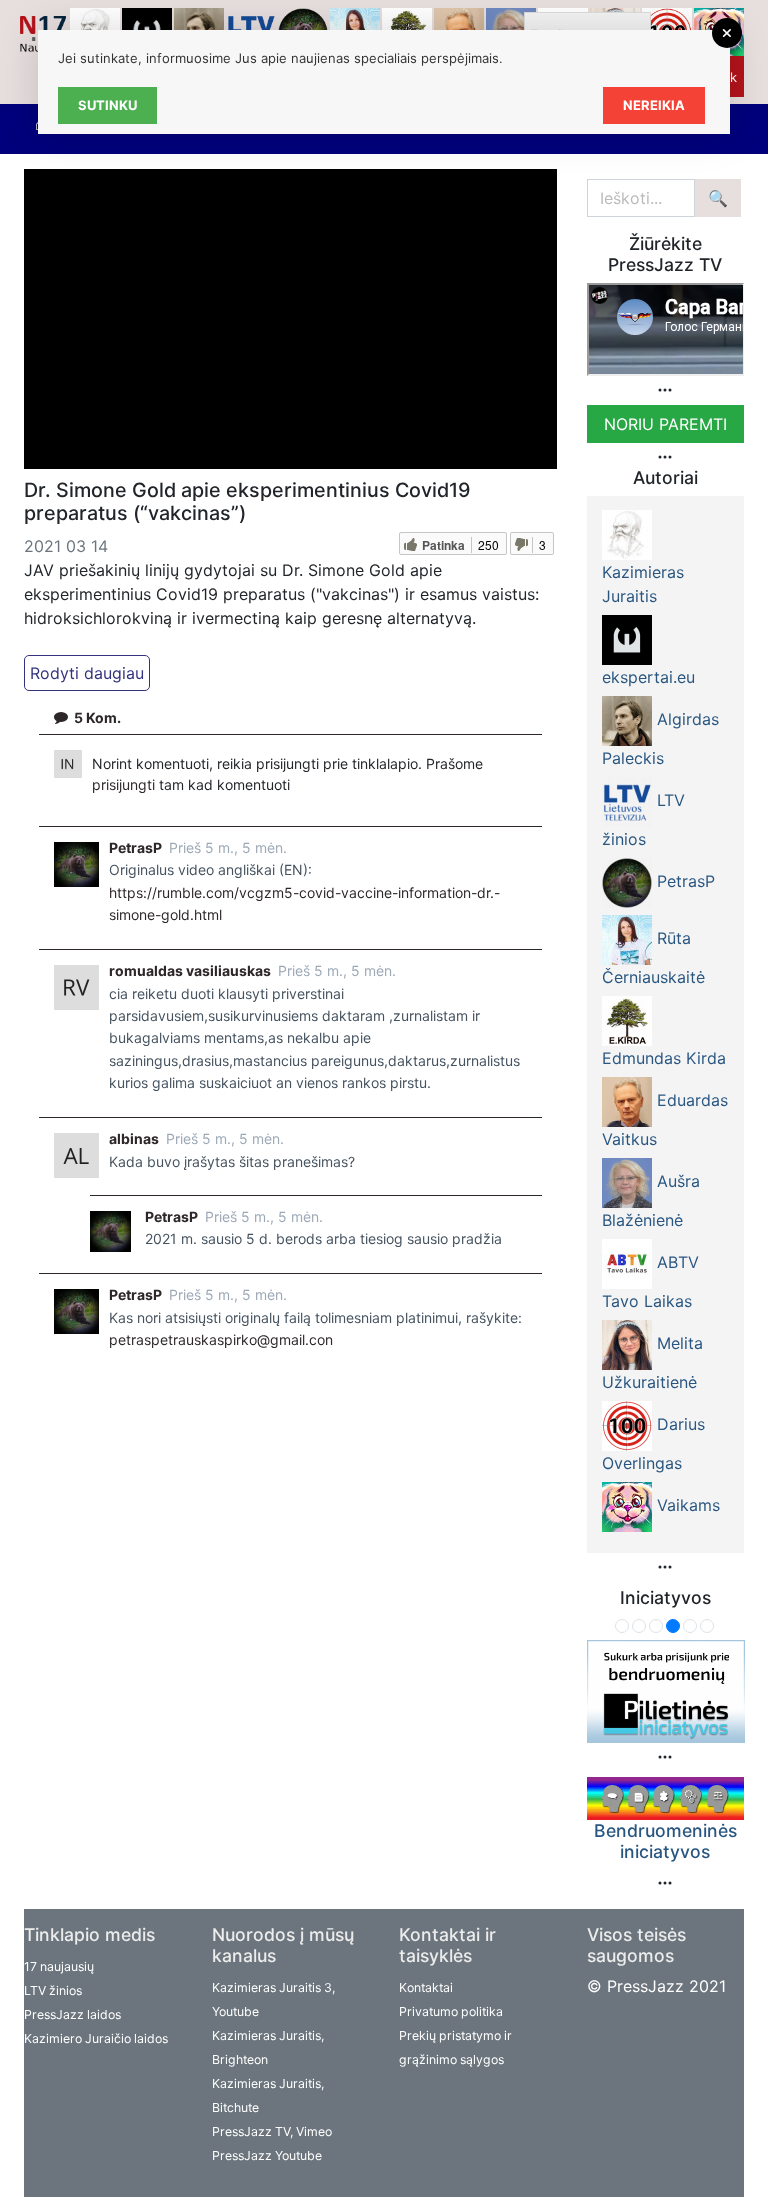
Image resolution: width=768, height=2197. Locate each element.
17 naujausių (59, 1966)
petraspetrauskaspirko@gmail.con (221, 1339)
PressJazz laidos (72, 2014)
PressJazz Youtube (267, 2155)
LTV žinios (53, 1990)
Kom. (97, 717)
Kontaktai (426, 1987)
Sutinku (107, 105)
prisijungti (125, 784)
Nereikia (654, 105)
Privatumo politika (451, 2011)
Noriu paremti (665, 424)
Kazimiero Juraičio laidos (96, 2038)
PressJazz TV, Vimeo (272, 2131)
